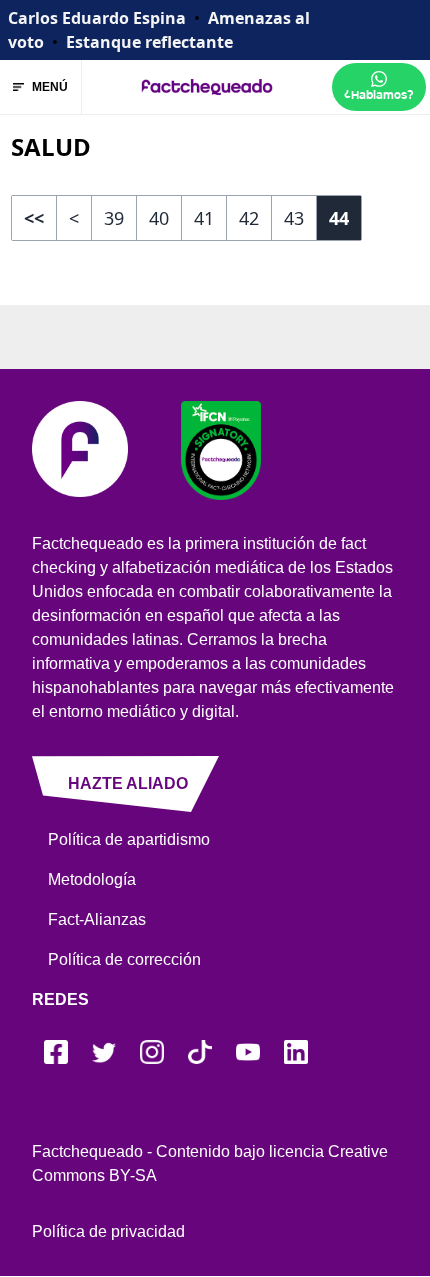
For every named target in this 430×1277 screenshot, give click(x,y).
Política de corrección (124, 959)
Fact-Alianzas (97, 919)
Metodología (92, 879)
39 (114, 218)
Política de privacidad (108, 1231)
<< (34, 218)
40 (159, 218)
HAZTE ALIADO (128, 783)
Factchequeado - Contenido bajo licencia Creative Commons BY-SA (210, 1163)
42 (249, 218)
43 (294, 218)
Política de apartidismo (129, 839)
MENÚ (50, 87)
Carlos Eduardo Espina (97, 18)
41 (204, 218)
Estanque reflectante (149, 42)
